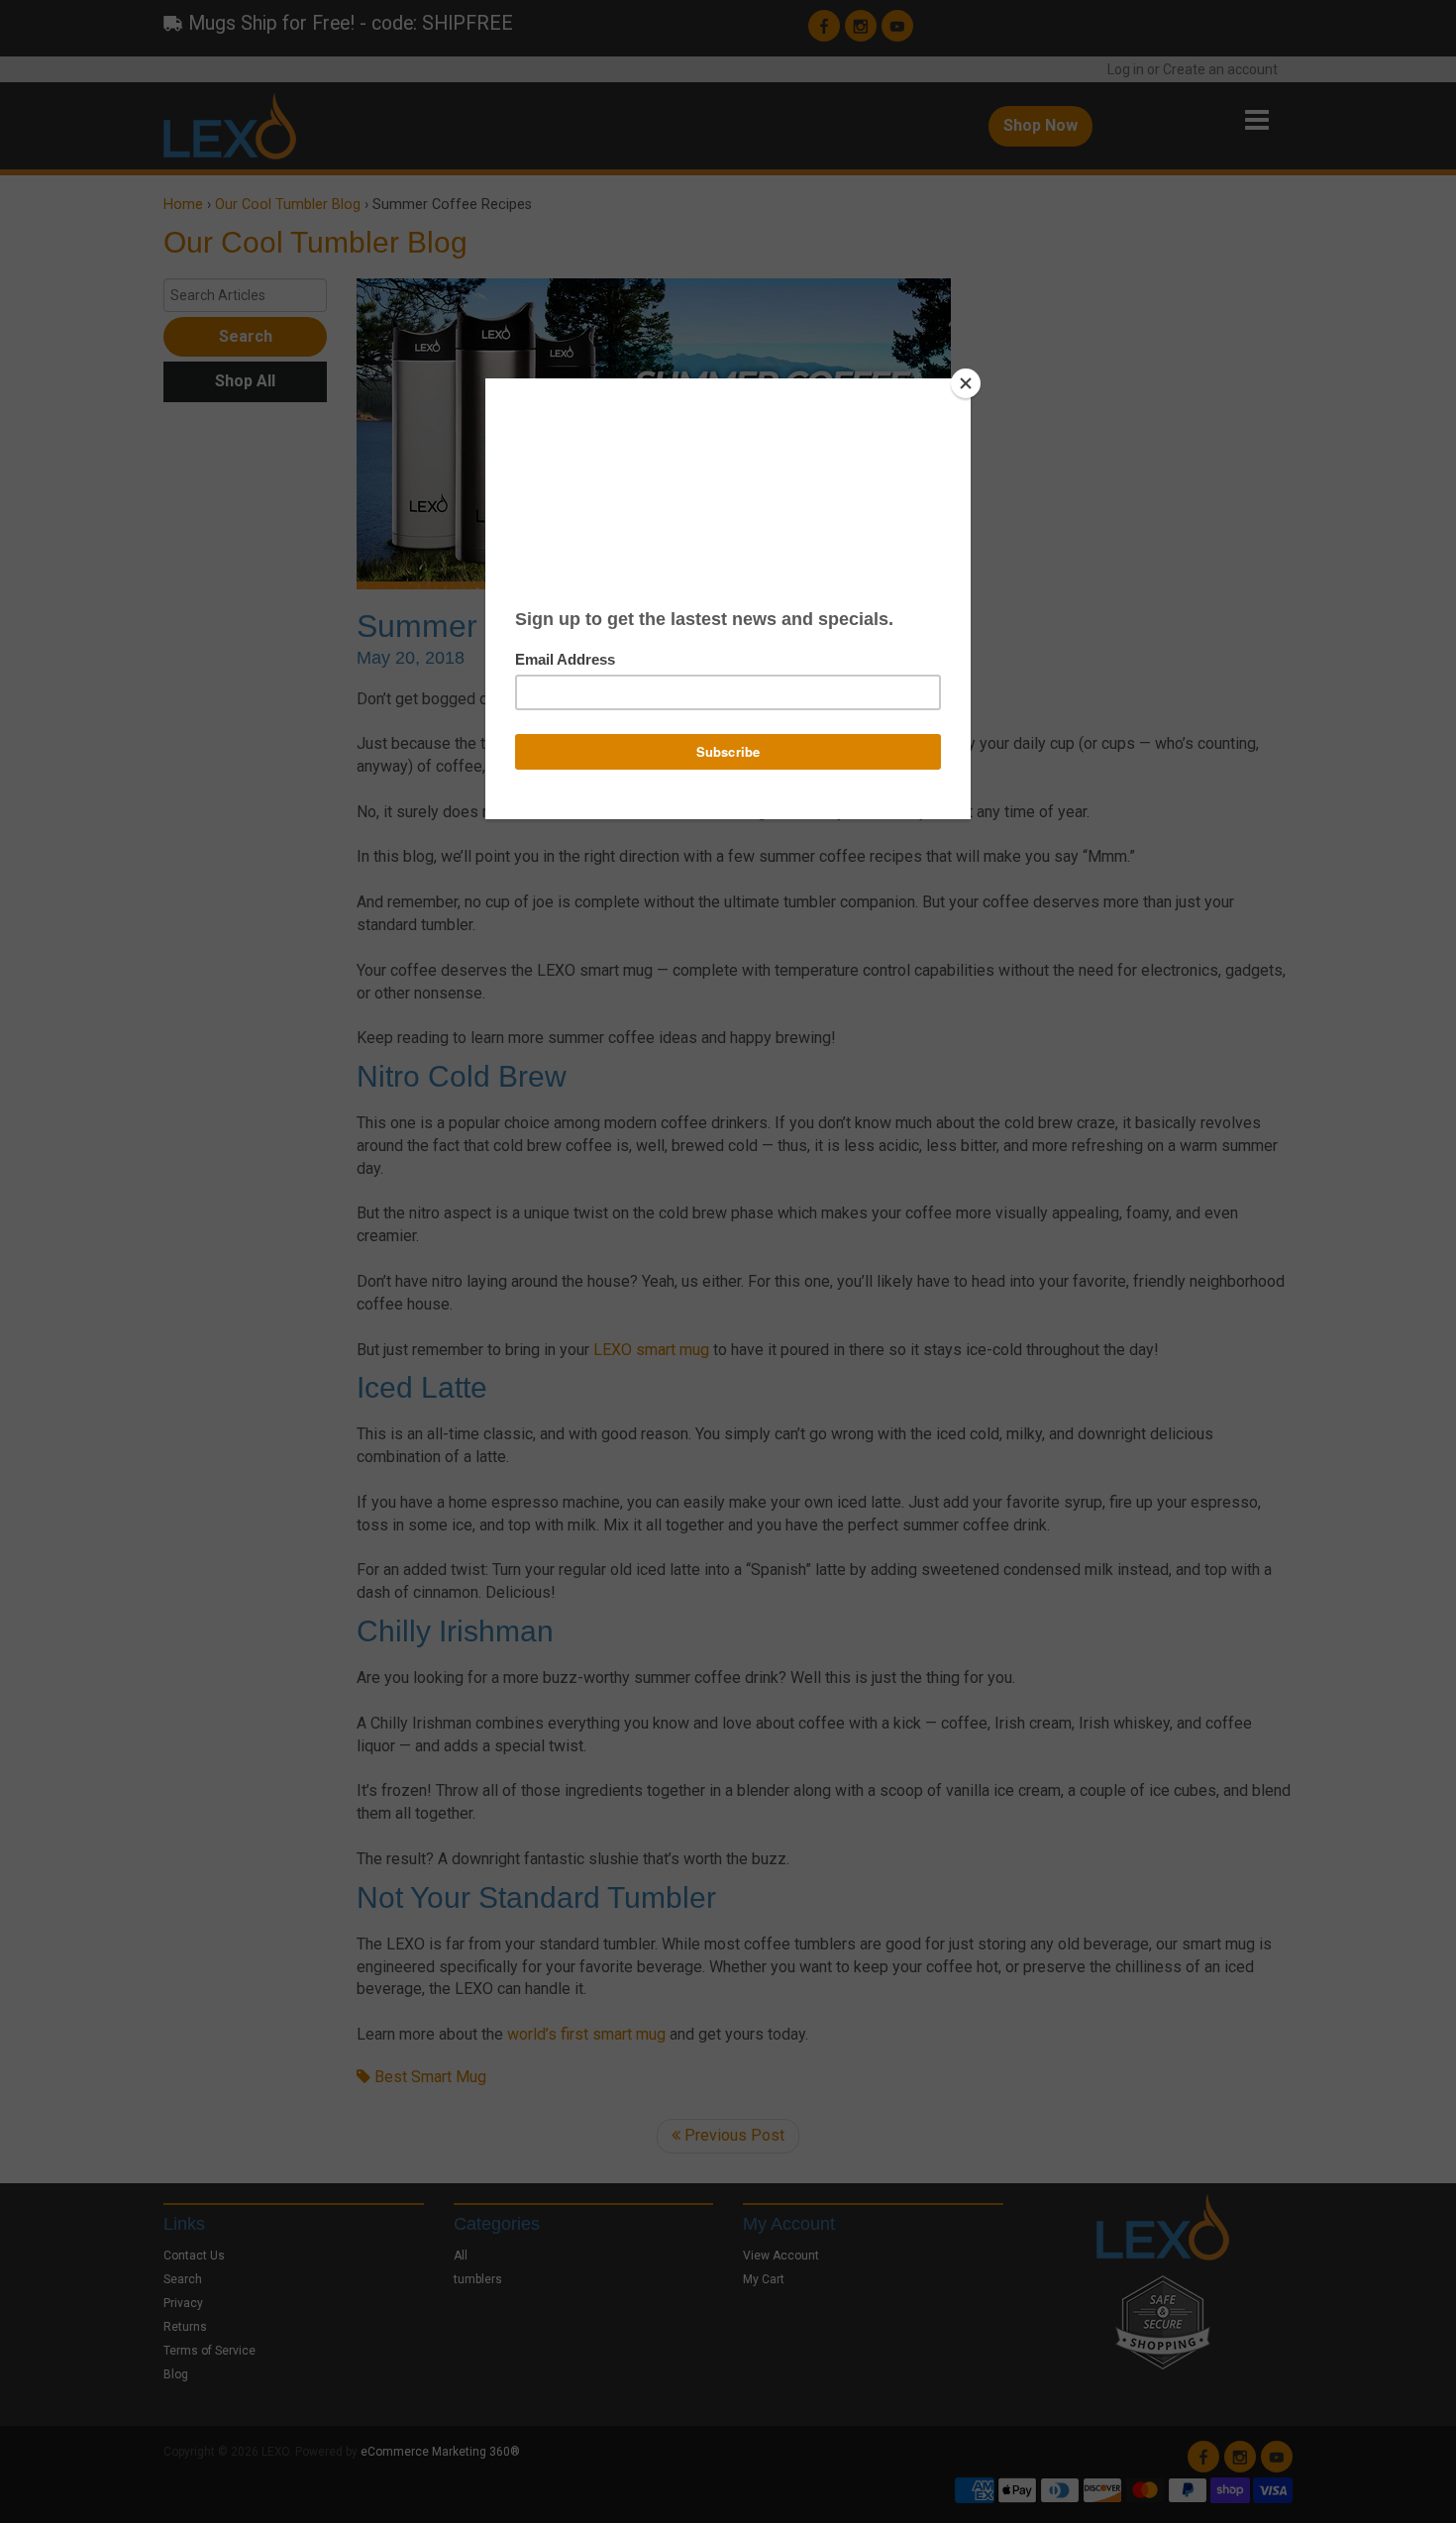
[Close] (966, 383)
